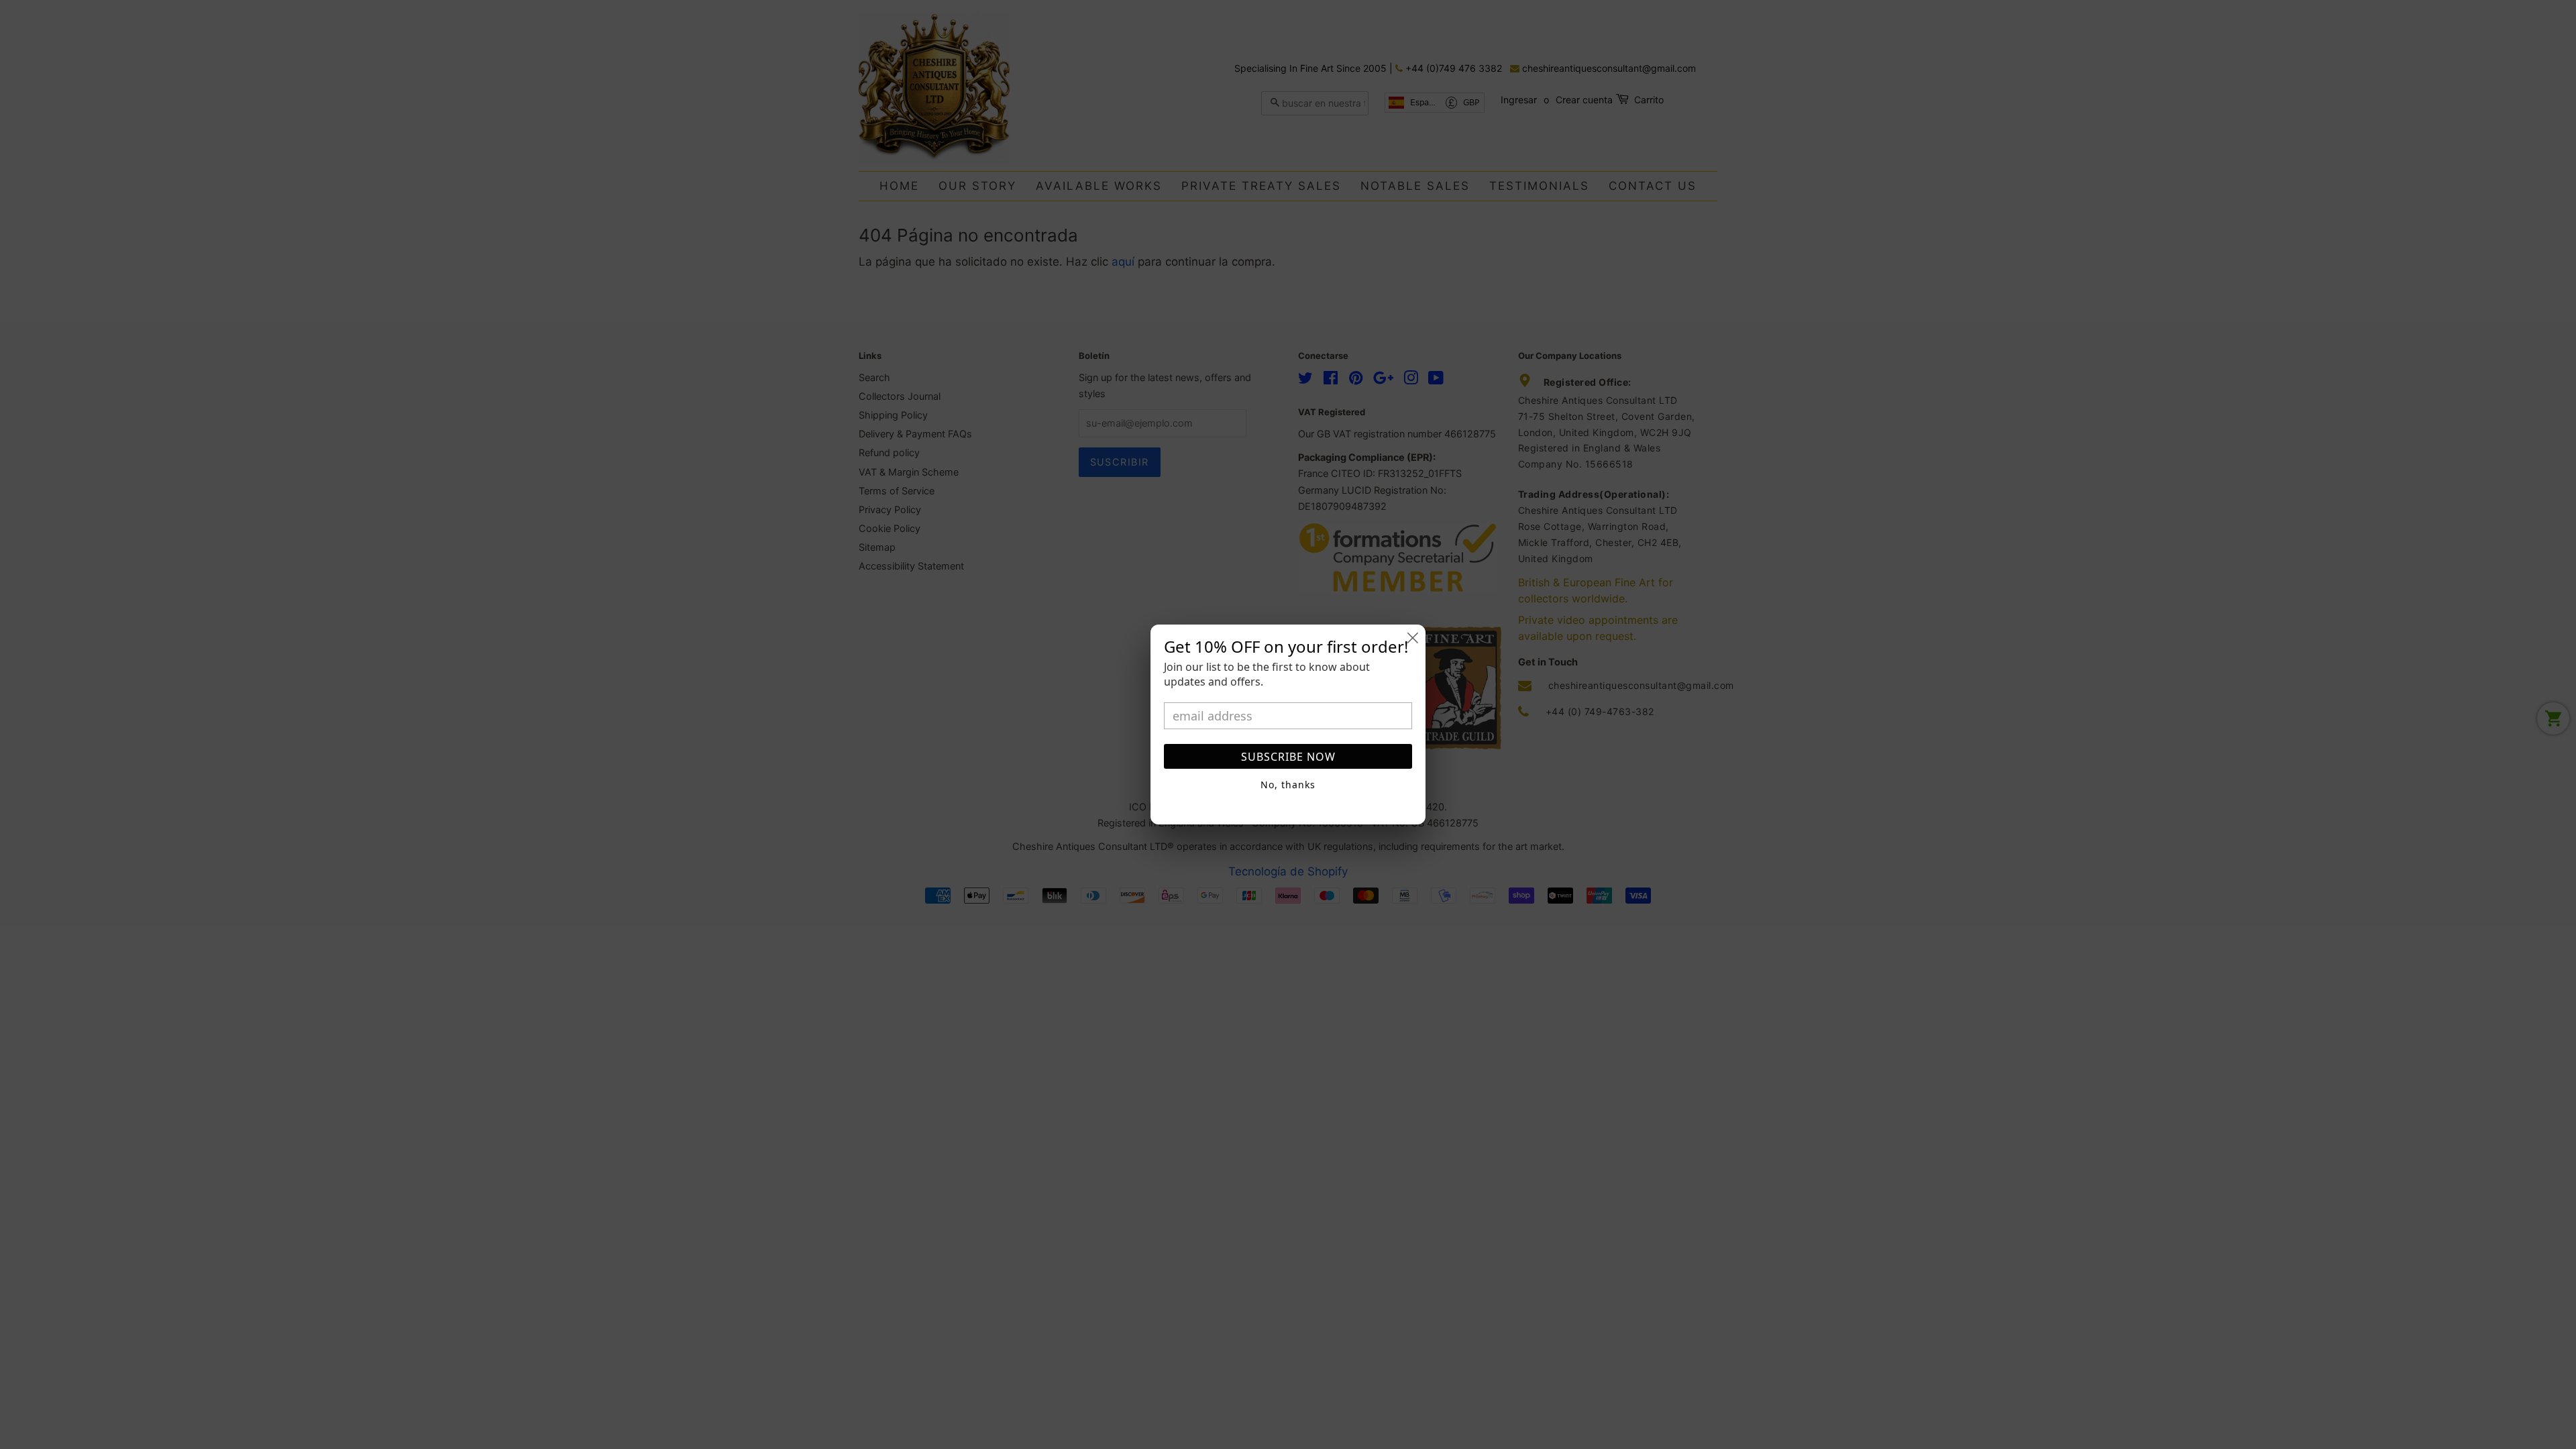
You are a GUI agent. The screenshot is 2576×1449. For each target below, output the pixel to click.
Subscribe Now (1288, 757)
